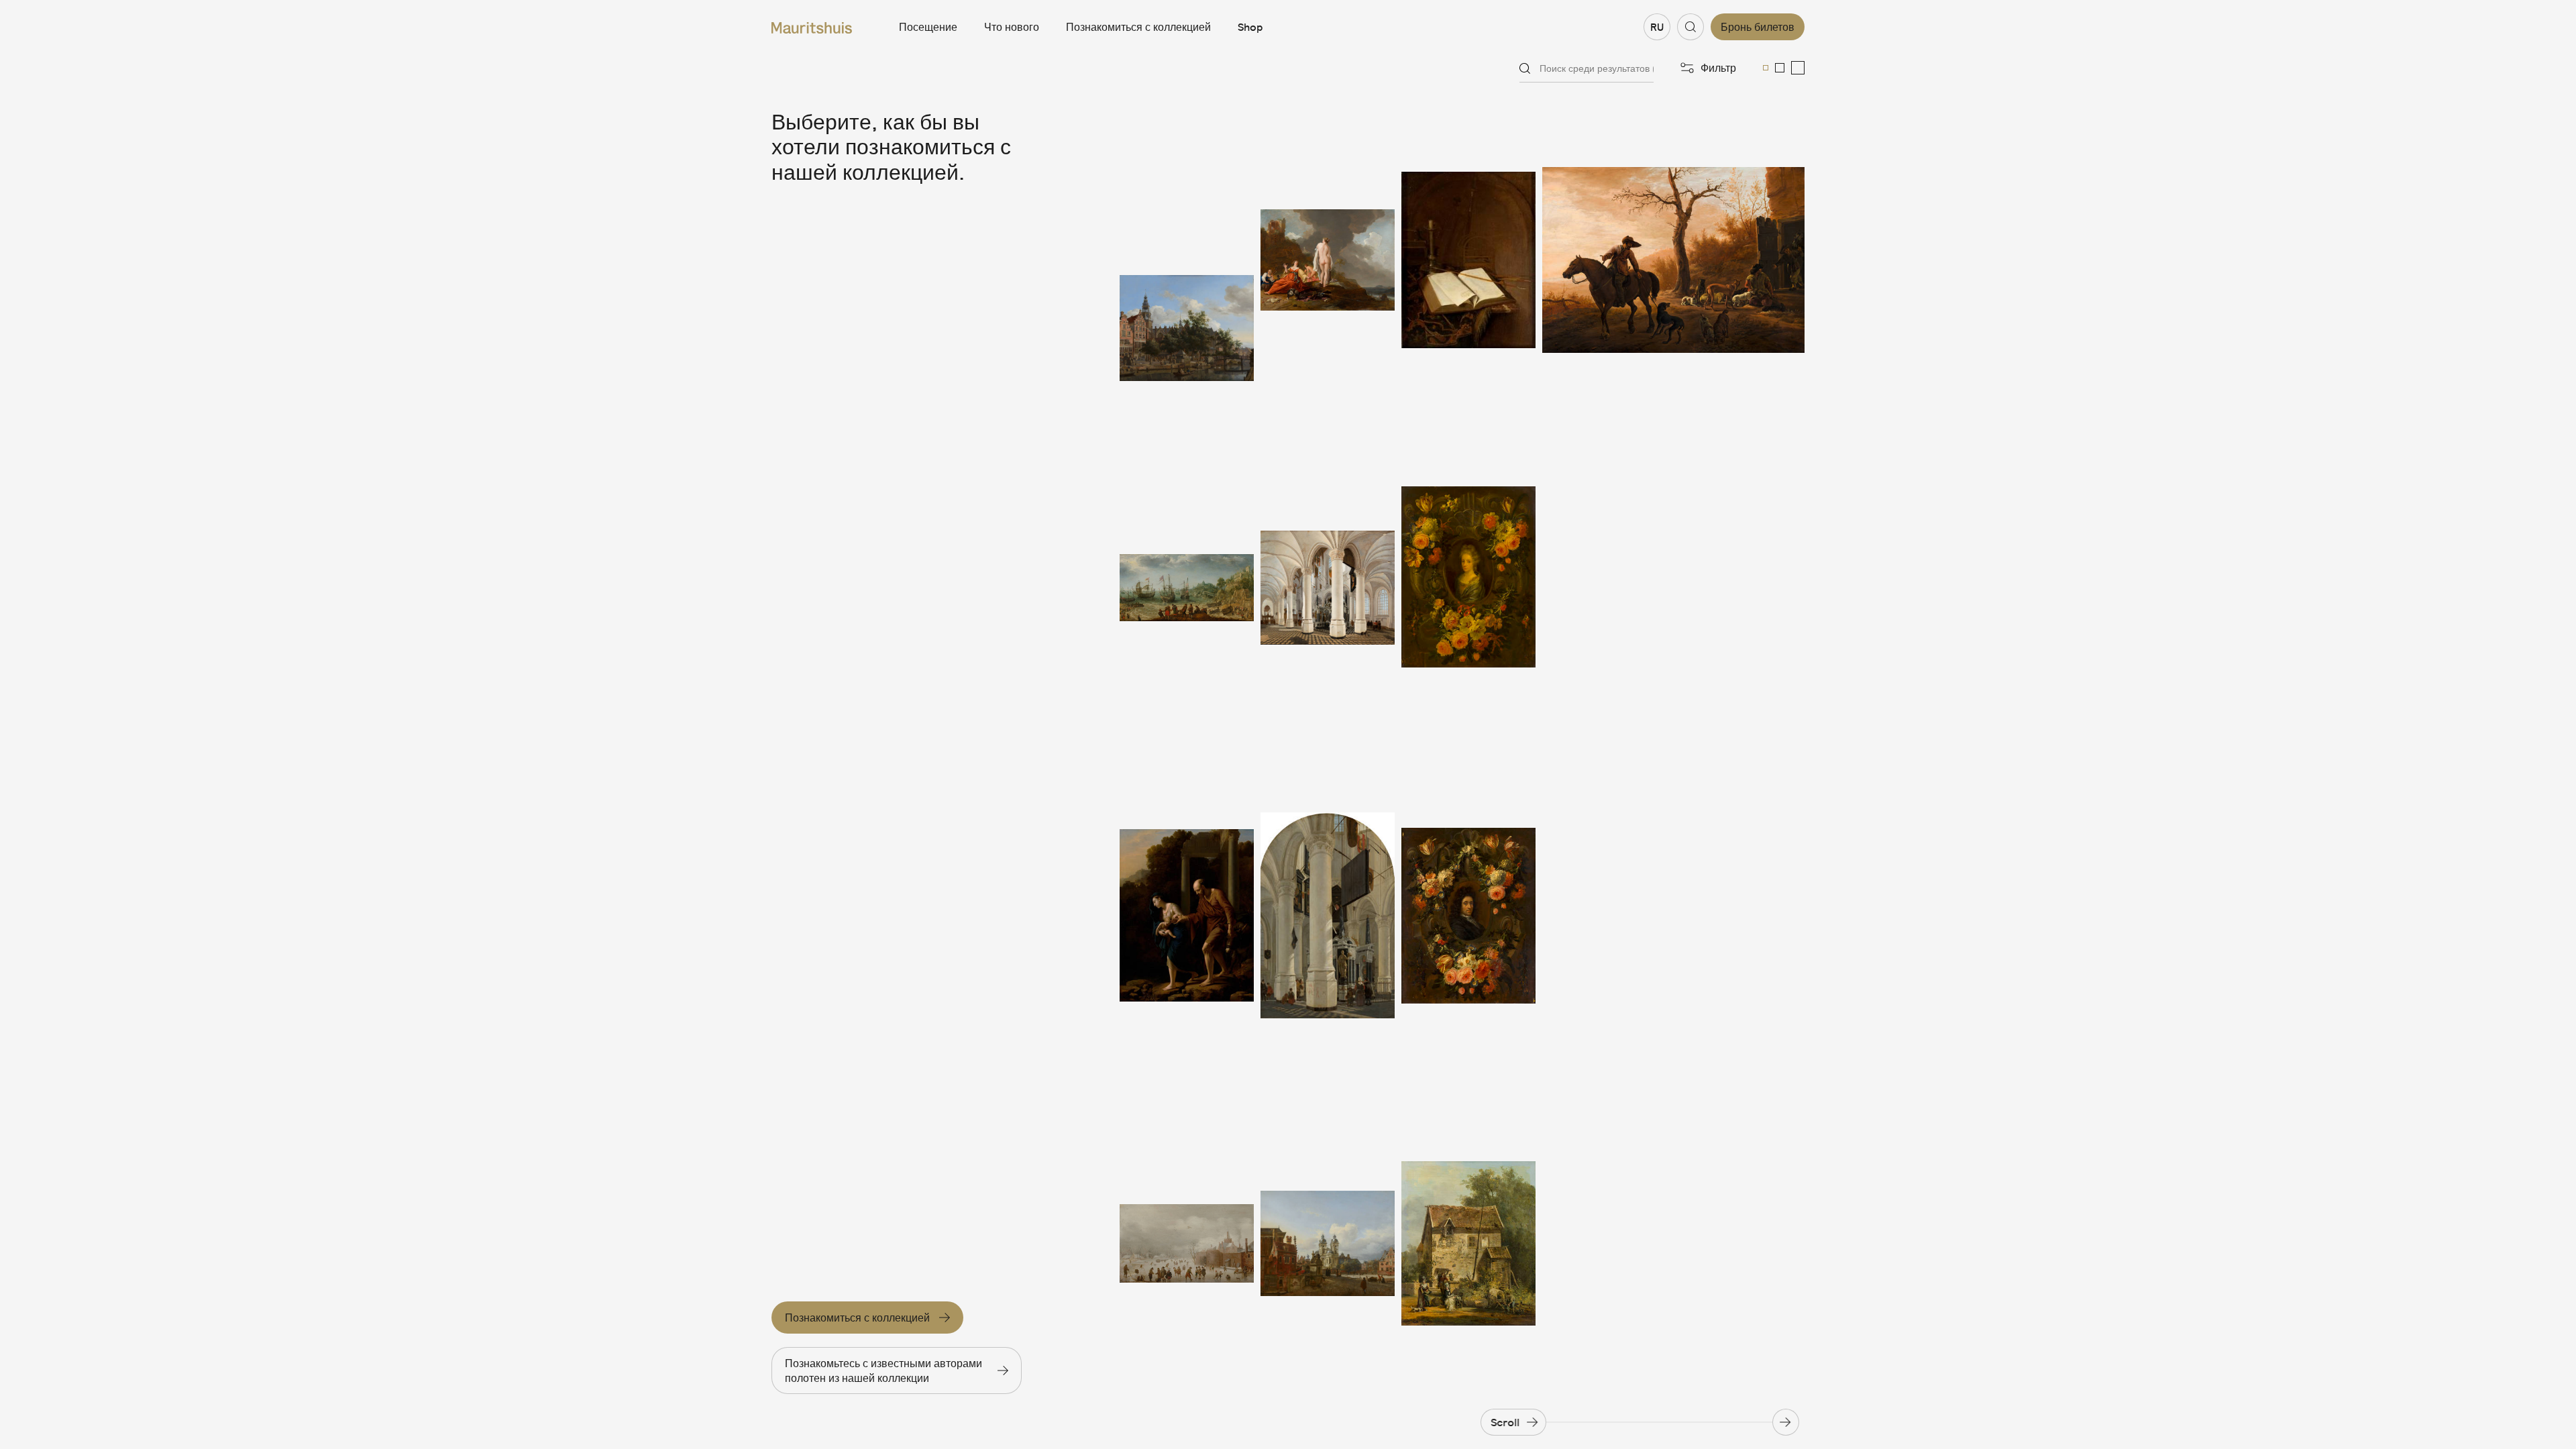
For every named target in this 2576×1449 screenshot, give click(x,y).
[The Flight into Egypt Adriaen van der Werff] (1187, 916)
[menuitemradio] (1766, 68)
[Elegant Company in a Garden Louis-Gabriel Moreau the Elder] (1468, 1243)
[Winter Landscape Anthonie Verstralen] (1187, 1243)
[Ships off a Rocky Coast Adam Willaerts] (1187, 588)
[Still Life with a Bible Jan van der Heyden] (1468, 260)
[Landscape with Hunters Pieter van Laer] (1673, 260)
